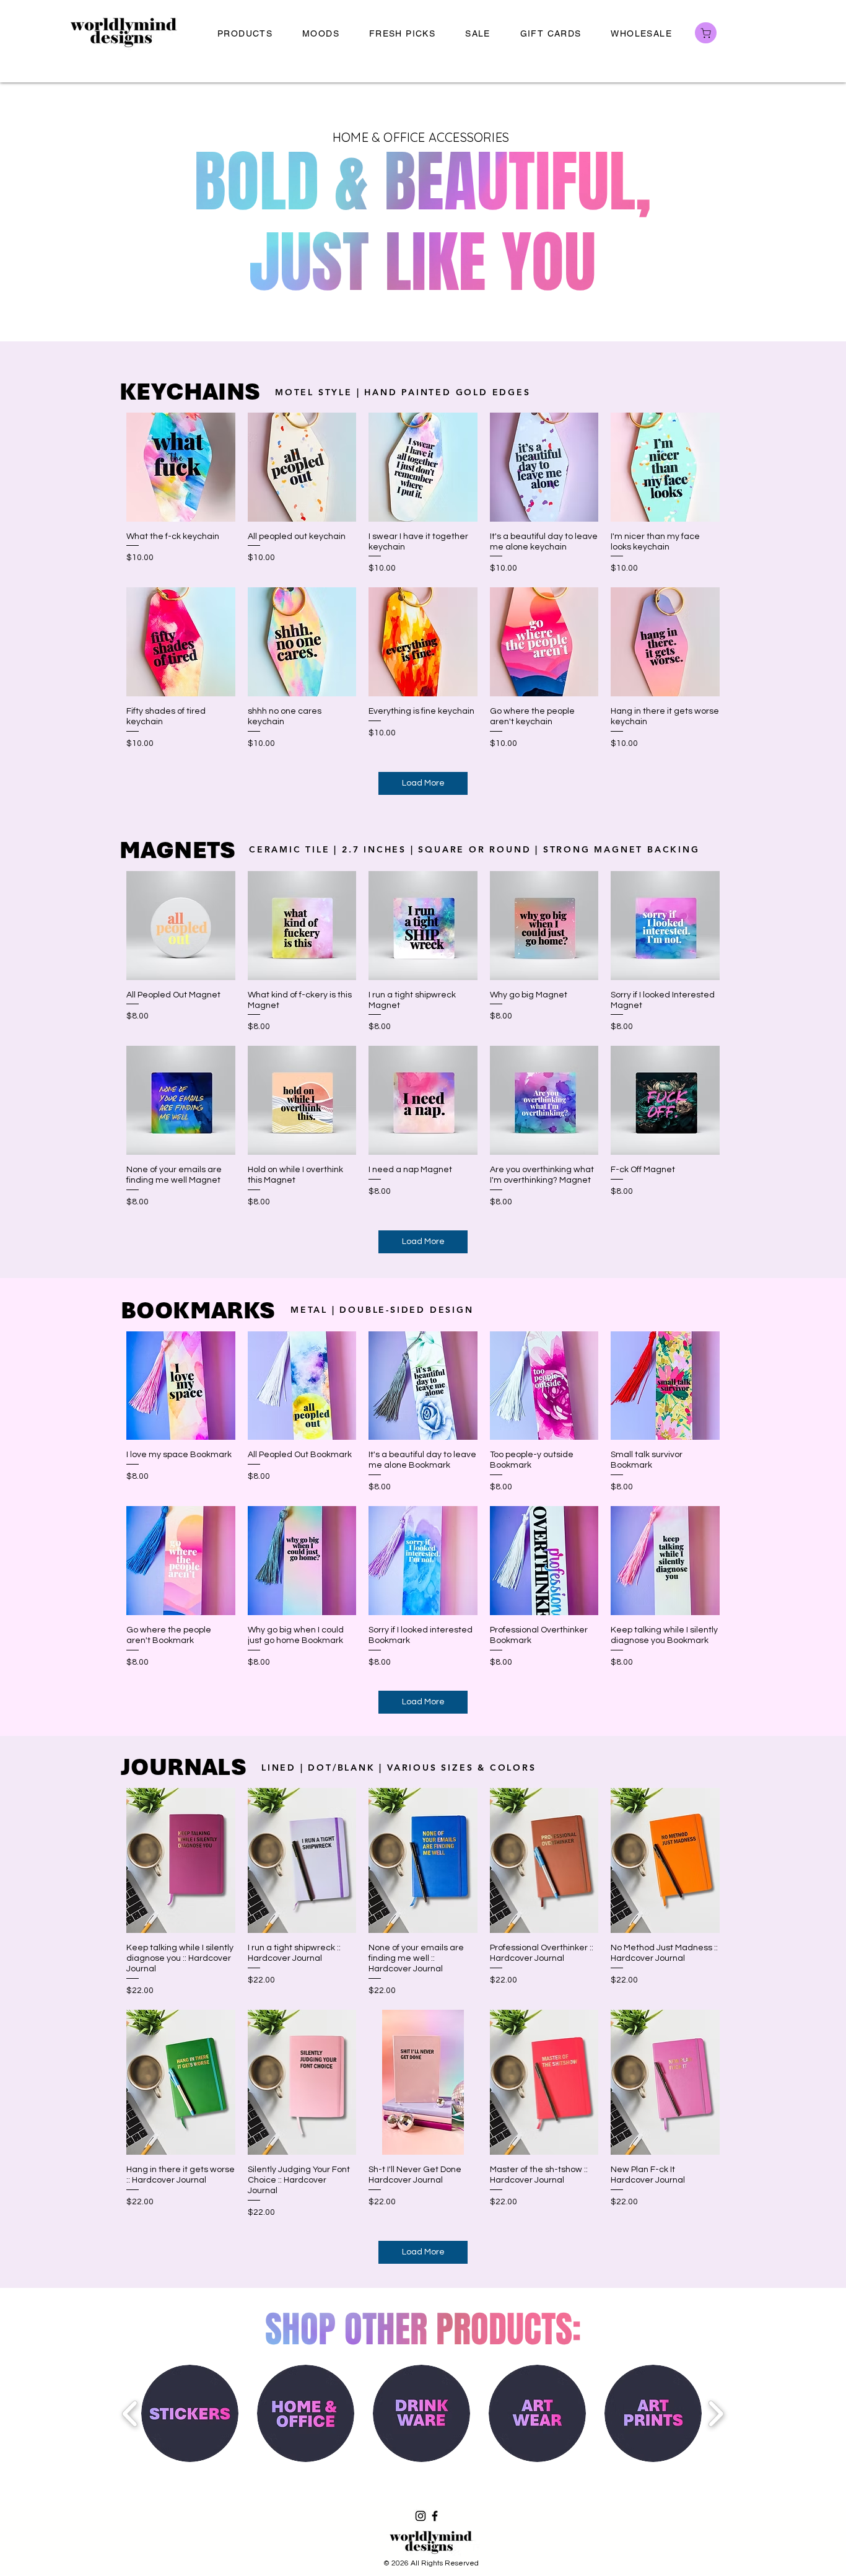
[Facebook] (435, 2516)
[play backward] (130, 2414)
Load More (423, 783)
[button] (245, 34)
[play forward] (716, 2414)
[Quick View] (181, 467)
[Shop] (706, 33)
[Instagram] (421, 2516)
